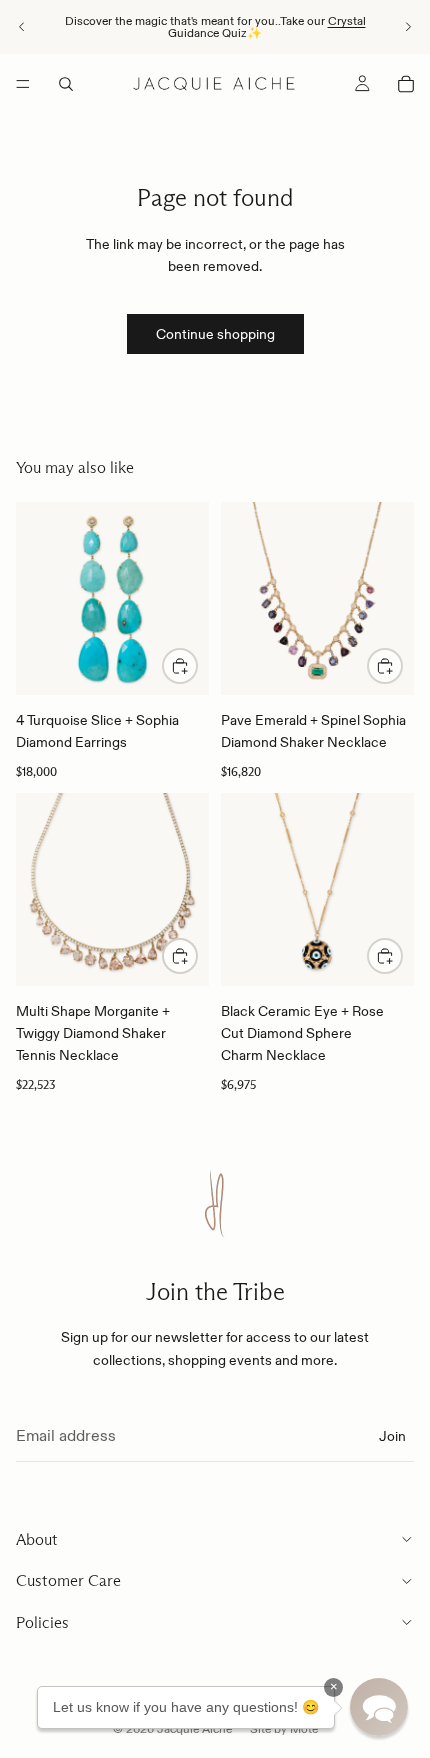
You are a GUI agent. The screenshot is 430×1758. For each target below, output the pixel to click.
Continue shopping (215, 334)
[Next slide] (408, 27)
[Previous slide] (22, 27)
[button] (379, 1707)
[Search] (66, 84)
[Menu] (23, 84)
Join (392, 1436)
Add (197, 666)
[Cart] (406, 84)
